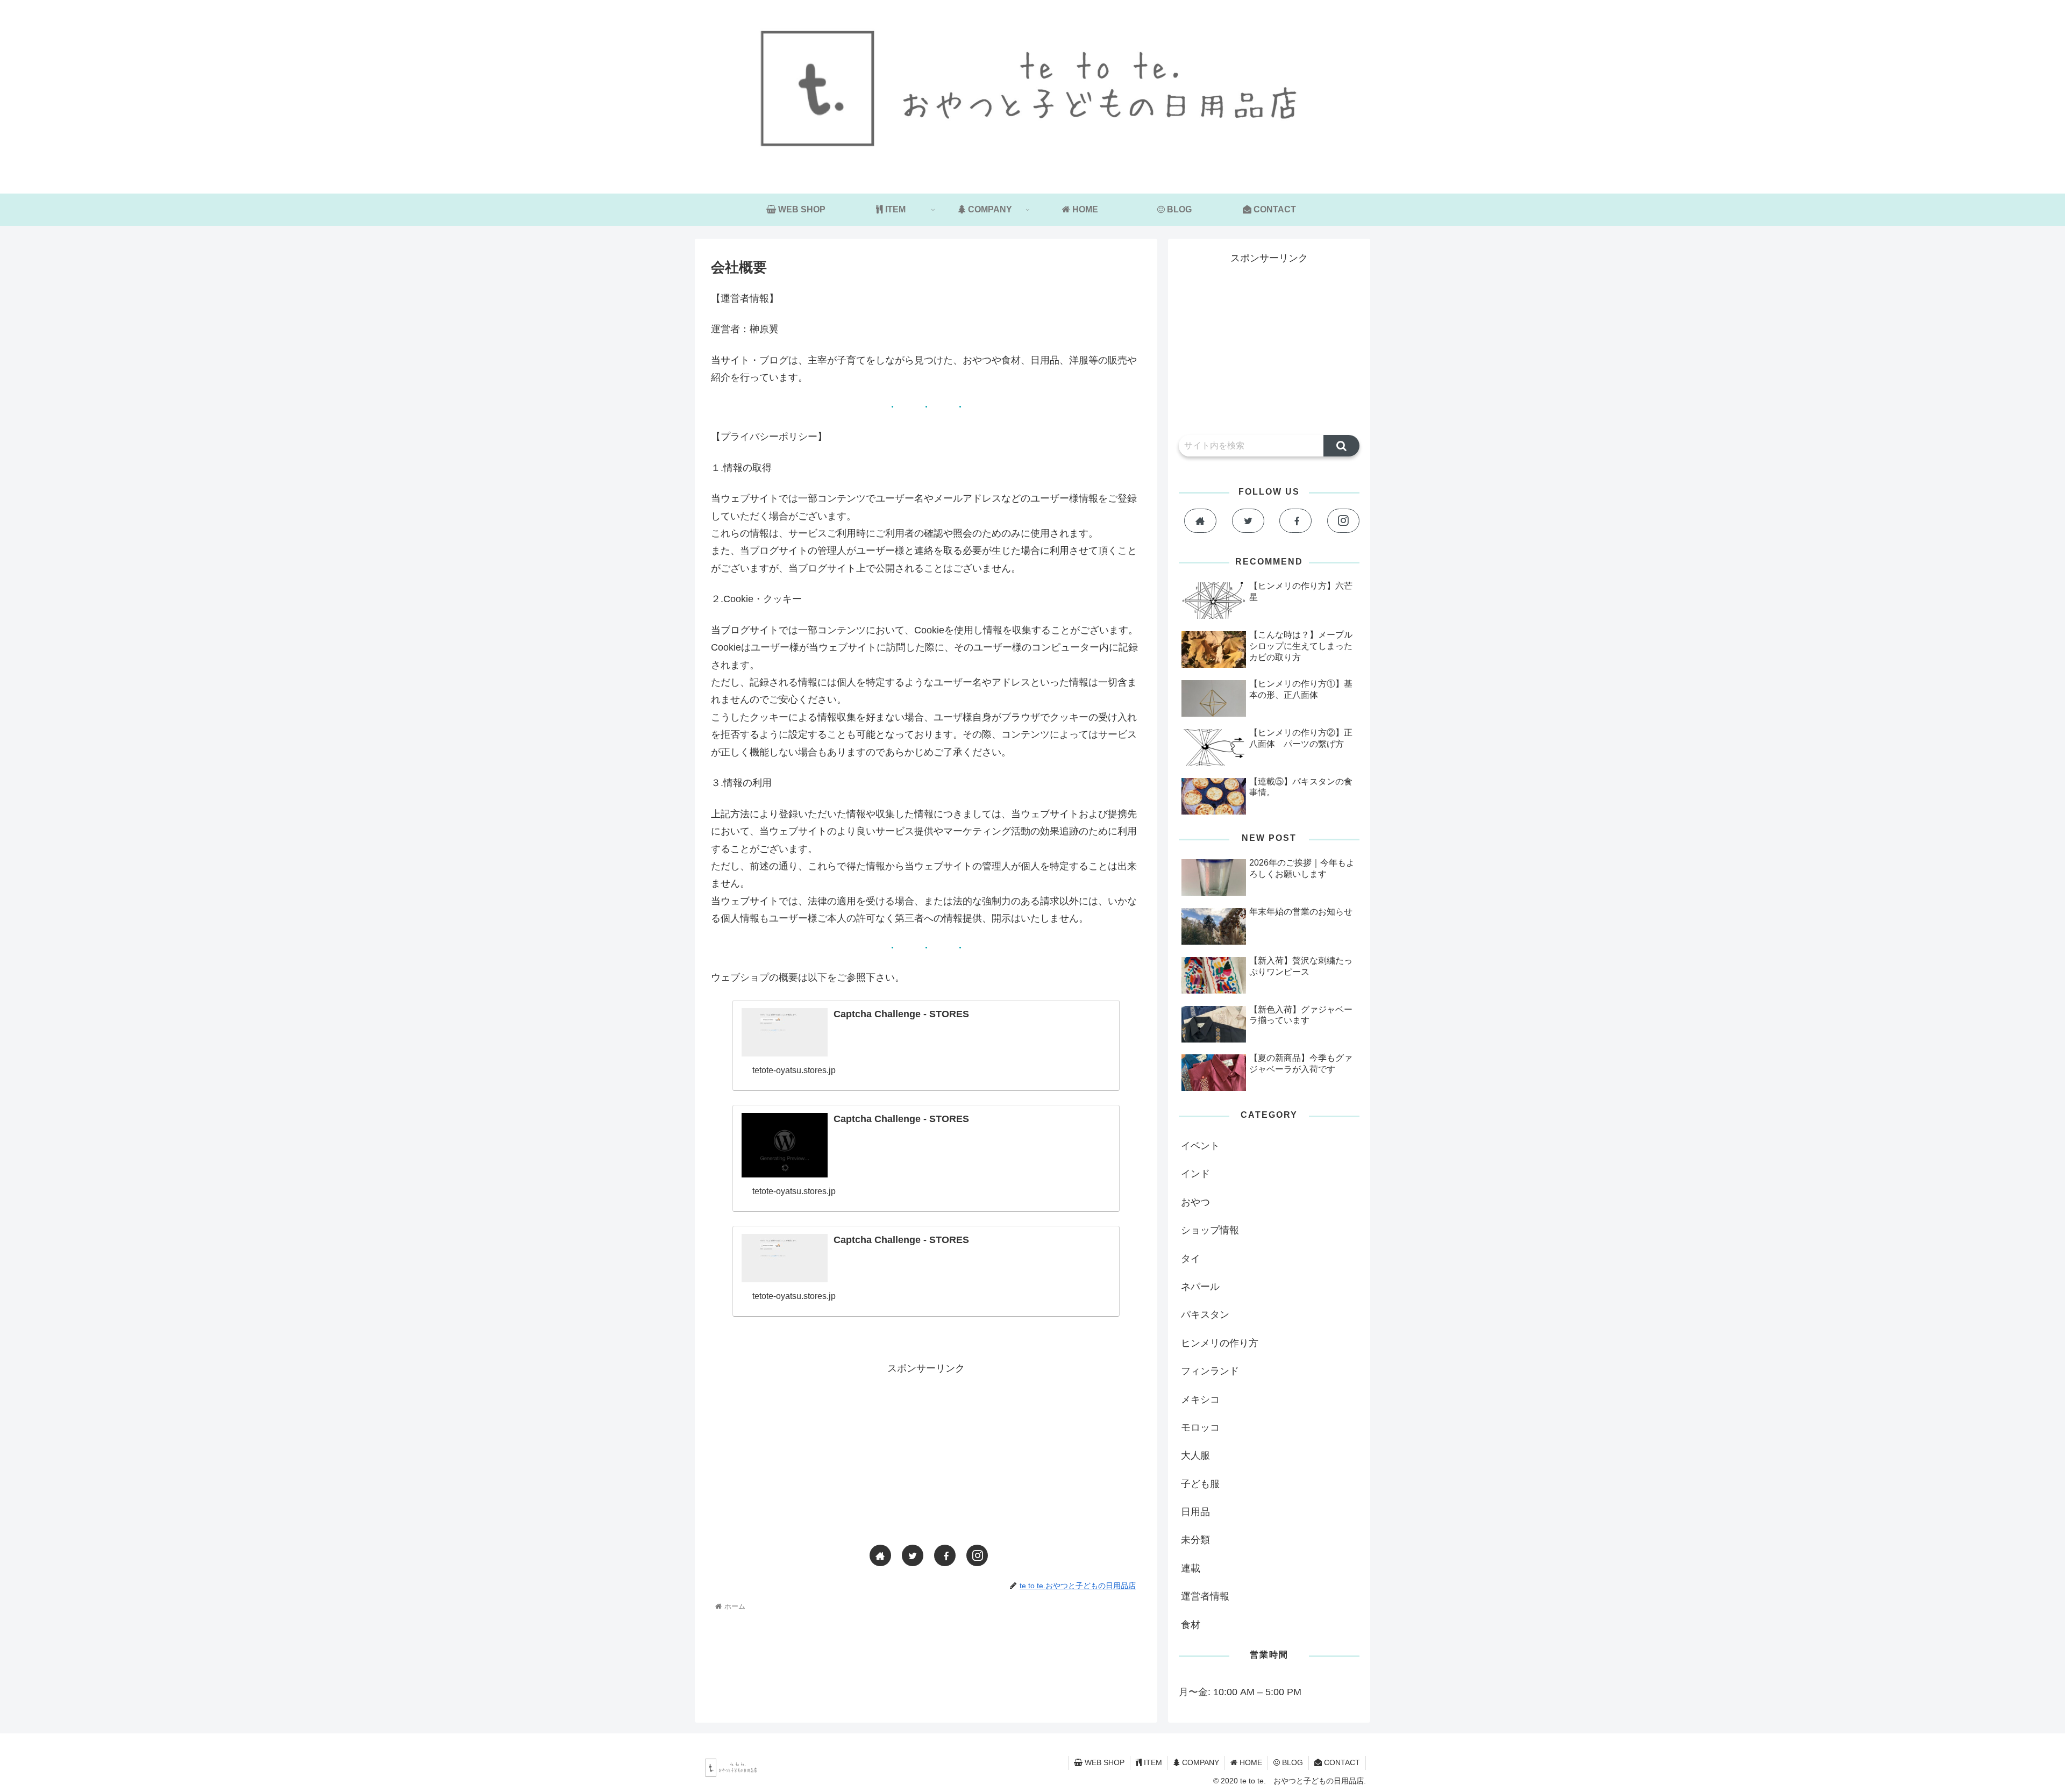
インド (1195, 1174)
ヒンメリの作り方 (1220, 1343)
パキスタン (1205, 1315)
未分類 (1195, 1540)
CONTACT (1341, 1762)
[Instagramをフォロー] (977, 1555)
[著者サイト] (880, 1555)
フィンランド (1210, 1371)
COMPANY (1199, 1762)
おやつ (1195, 1202)
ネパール (1200, 1287)
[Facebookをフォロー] (945, 1555)
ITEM (1152, 1762)
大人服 (1195, 1455)
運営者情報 (1205, 1596)
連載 (1191, 1568)
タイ (1191, 1259)
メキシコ (1200, 1400)
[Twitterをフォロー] (913, 1555)
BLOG (1291, 1762)
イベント (1200, 1146)
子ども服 (1200, 1484)
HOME (1250, 1762)
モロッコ (1200, 1427)
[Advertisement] (926, 1452)
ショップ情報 (1210, 1230)
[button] (1341, 446)
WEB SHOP (1103, 1762)
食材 (1191, 1625)
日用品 (1195, 1512)
